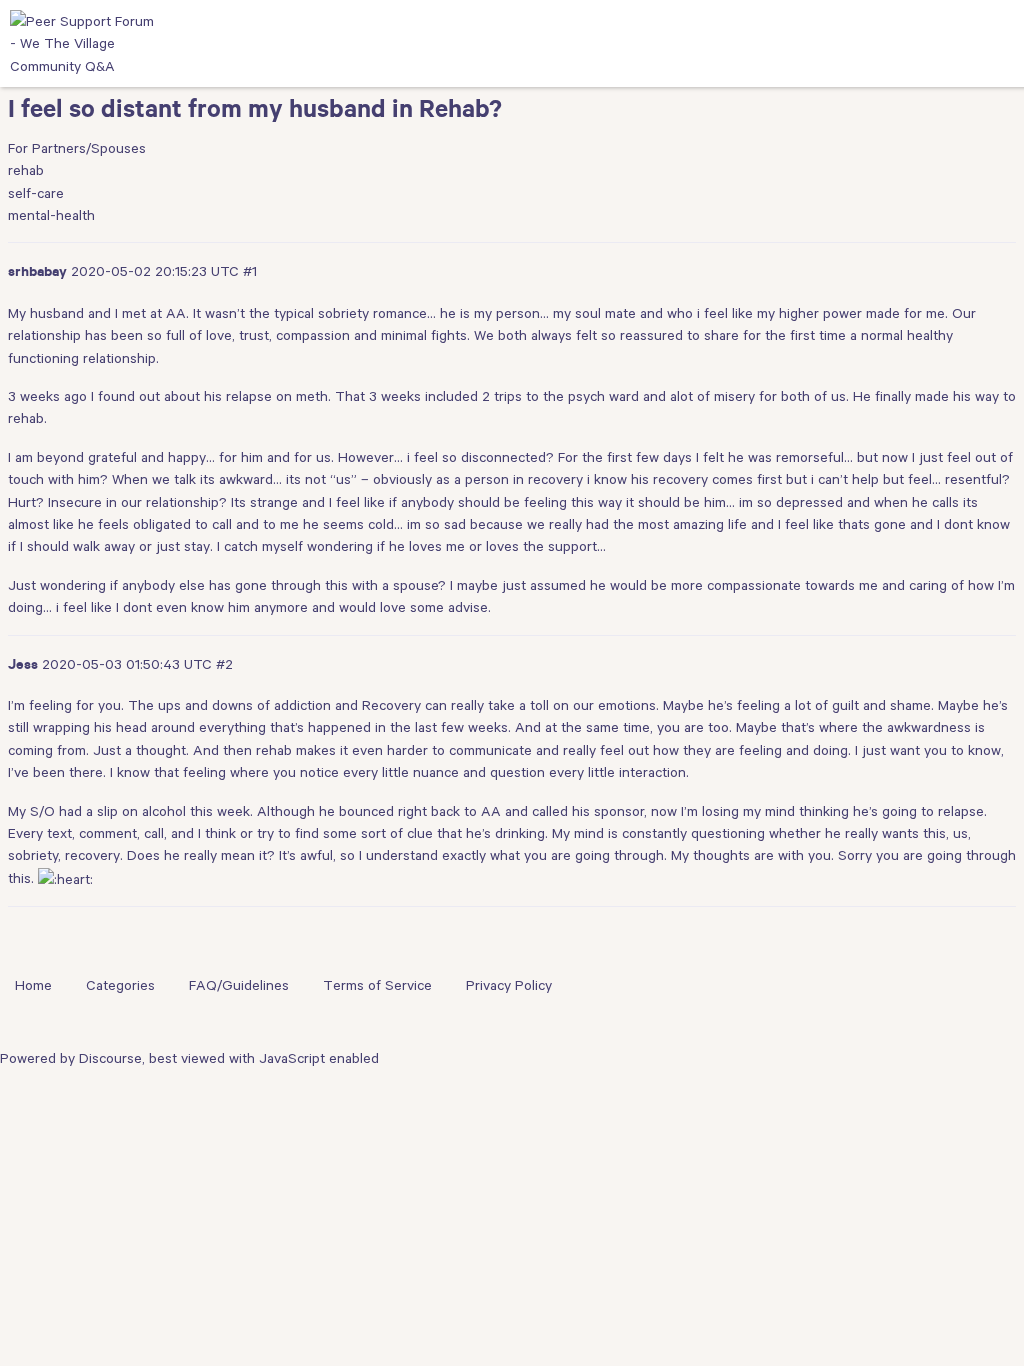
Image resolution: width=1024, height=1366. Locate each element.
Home (33, 985)
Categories (120, 985)
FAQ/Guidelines (239, 985)
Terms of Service (377, 985)
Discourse (110, 1058)
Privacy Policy (509, 985)
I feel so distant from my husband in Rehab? (255, 113)
